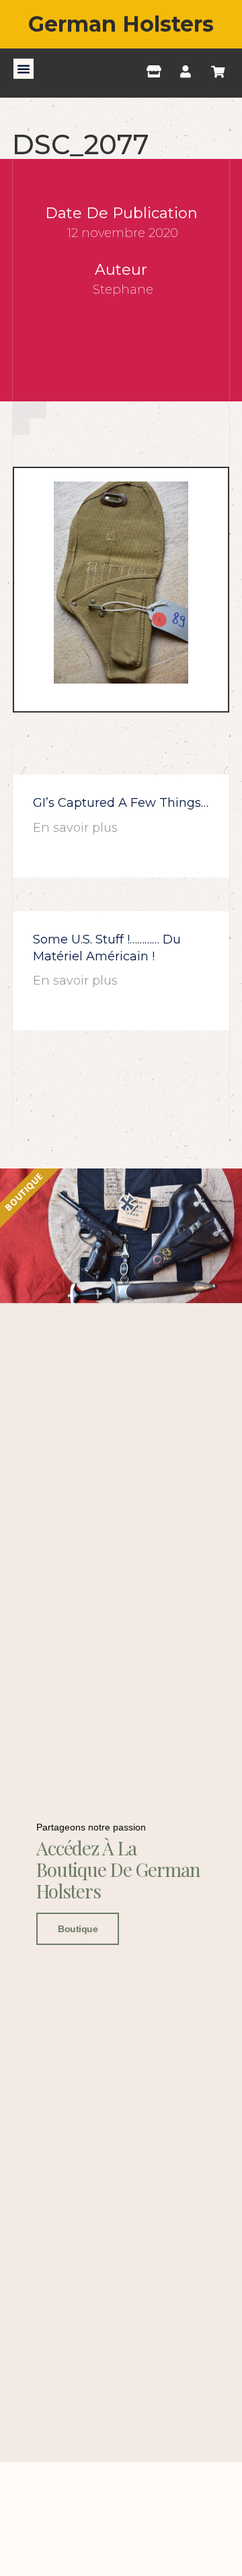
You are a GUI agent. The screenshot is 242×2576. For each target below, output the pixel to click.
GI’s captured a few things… (121, 803)
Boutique (78, 1929)
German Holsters (121, 24)
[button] (24, 69)
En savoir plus (75, 828)
